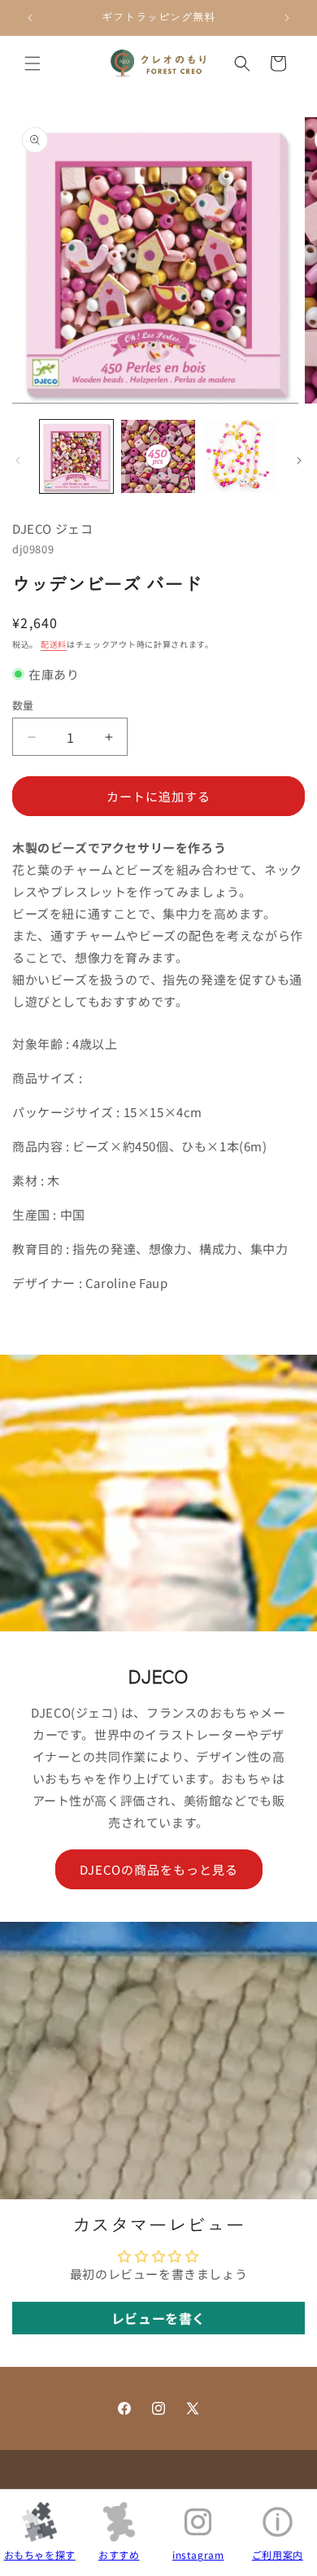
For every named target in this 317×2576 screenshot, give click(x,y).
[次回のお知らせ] (287, 18)
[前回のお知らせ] (30, 18)
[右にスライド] (299, 461)
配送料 (54, 644)
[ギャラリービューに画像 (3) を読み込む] (240, 456)
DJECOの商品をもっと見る (159, 1869)
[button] (33, 63)
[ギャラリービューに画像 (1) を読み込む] (76, 456)
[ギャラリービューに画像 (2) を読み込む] (158, 456)
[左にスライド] (18, 461)
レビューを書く (158, 2318)
